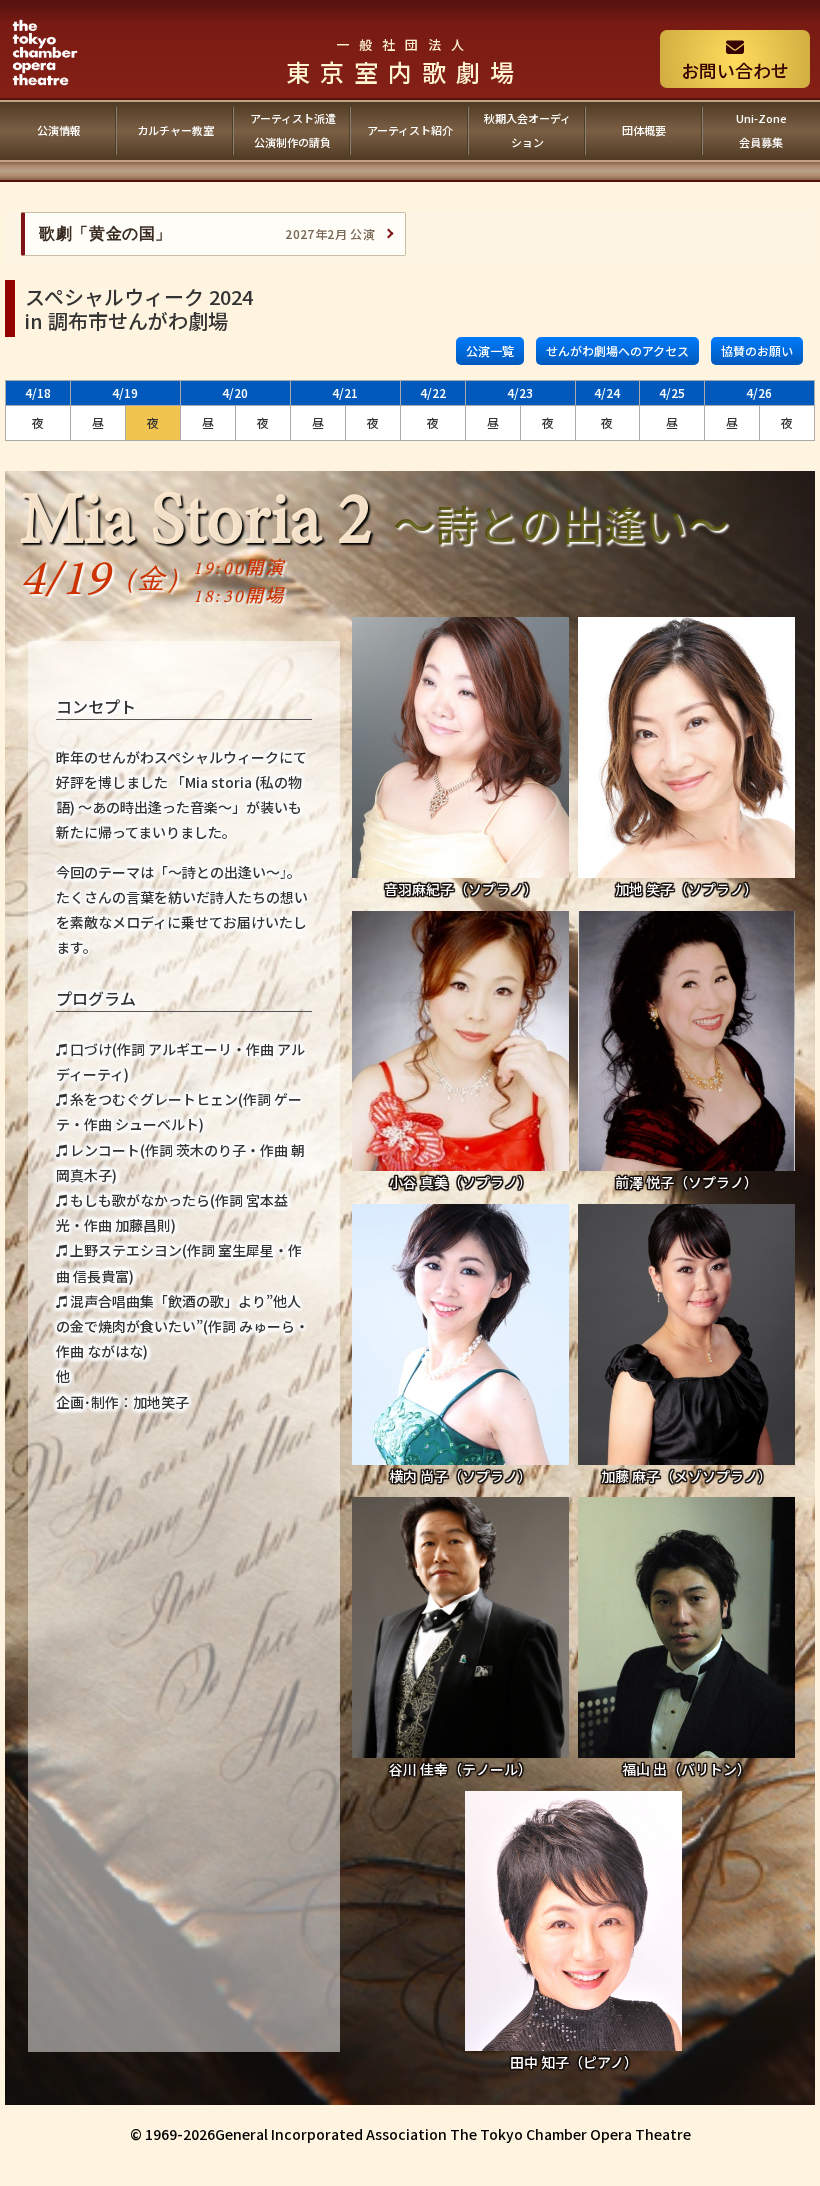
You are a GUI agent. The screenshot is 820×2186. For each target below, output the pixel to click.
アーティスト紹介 (410, 130)
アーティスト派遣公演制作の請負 (293, 130)
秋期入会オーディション (527, 130)
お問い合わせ (735, 70)
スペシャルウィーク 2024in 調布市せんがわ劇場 (139, 308)
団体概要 (644, 130)
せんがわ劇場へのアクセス (617, 350)
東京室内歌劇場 (405, 62)
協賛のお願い (757, 350)
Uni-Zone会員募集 (761, 130)
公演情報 (59, 130)
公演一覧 (490, 350)
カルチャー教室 (175, 130)
